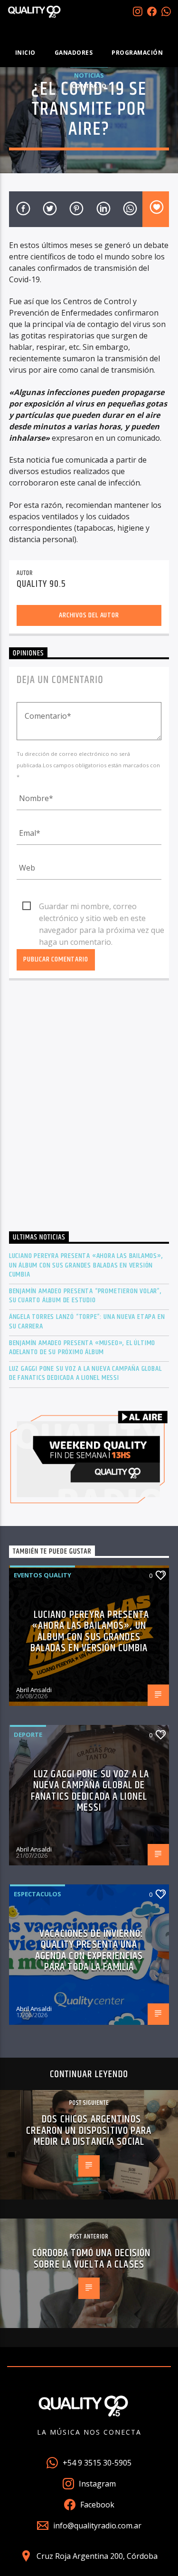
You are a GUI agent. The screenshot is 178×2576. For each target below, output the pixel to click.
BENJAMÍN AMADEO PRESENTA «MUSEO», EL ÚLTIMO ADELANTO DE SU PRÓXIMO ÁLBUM (82, 1347)
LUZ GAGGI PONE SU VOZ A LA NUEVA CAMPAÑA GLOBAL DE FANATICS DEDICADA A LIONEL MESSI (85, 1373)
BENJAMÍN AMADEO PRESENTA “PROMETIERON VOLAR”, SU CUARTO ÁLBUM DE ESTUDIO (85, 1296)
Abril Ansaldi (34, 1690)
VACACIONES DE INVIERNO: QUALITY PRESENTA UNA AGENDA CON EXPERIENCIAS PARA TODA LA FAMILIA (89, 1951)
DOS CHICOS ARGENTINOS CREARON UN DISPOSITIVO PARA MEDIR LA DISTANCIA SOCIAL (89, 2130)
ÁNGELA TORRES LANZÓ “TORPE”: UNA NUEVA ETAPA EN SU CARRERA (87, 1321)
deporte (28, 1734)
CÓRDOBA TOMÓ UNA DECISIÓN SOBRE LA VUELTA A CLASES (92, 2259)
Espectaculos (37, 1894)
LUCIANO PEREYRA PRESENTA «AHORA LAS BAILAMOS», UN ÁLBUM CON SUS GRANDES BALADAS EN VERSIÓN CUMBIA (86, 1265)
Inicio (25, 53)
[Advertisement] (89, 1108)
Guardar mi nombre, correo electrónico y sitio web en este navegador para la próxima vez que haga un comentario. (102, 907)
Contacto (89, 86)
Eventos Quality (42, 1575)
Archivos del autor (89, 615)
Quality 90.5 (41, 584)
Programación (137, 53)
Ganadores (74, 53)
